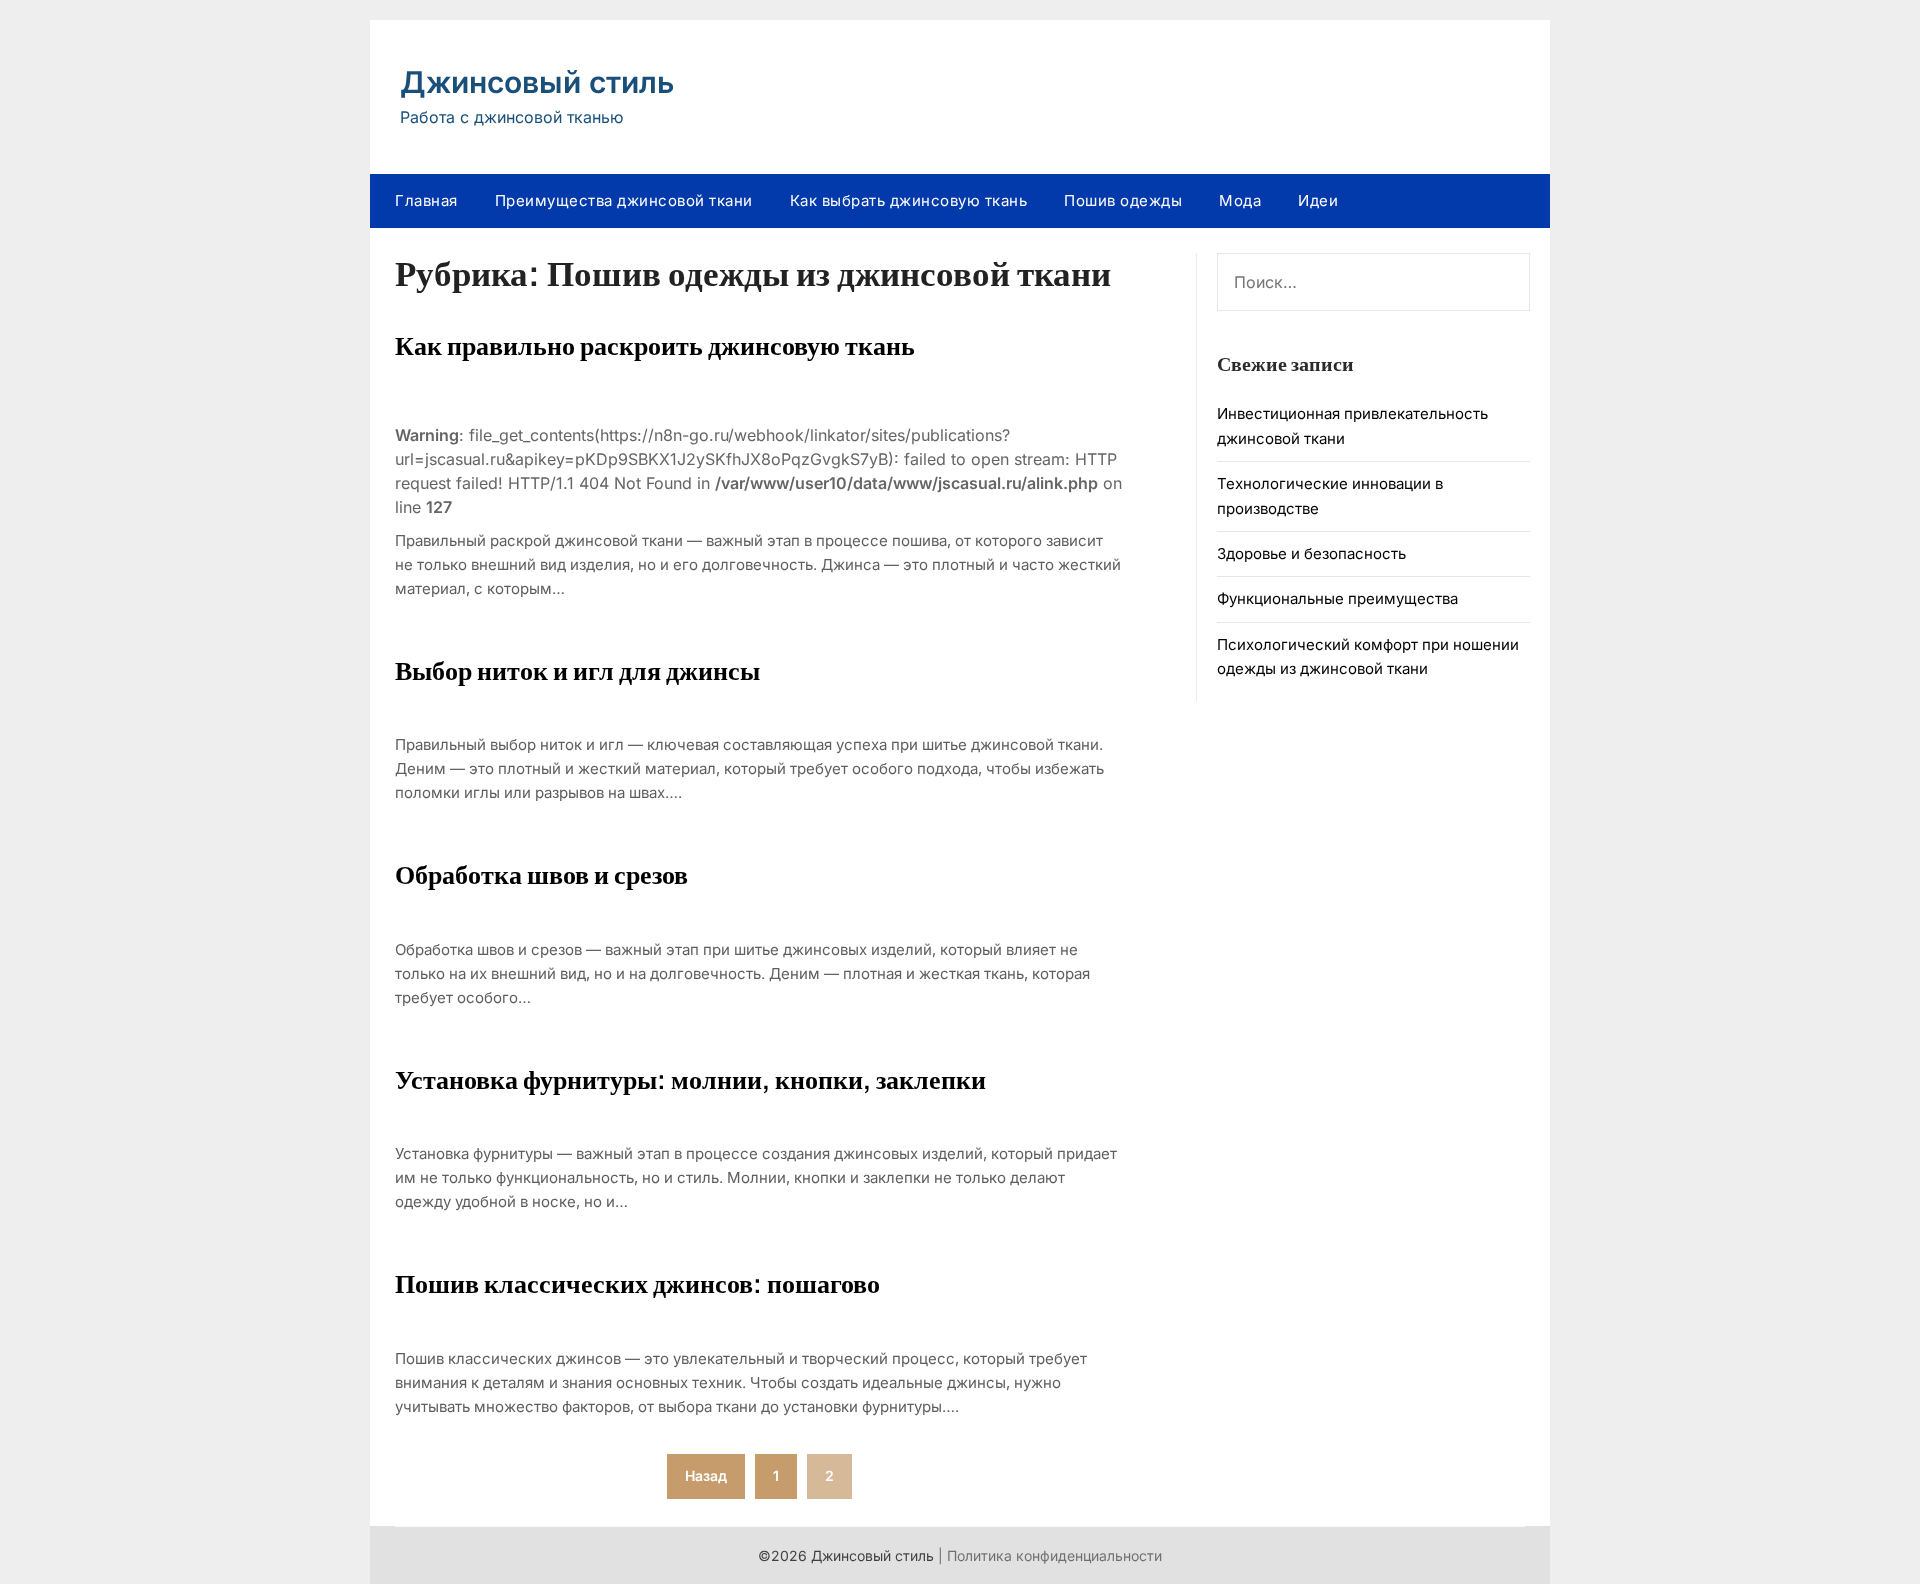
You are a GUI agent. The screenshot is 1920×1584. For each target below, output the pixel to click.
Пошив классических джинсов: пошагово (637, 1284)
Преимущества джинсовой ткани (624, 200)
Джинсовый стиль (537, 82)
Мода (1240, 200)
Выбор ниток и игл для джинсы (577, 671)
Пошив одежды (1123, 200)
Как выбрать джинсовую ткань (909, 200)
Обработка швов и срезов (541, 875)
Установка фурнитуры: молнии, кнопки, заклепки (690, 1080)
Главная (426, 200)
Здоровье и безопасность (1311, 553)
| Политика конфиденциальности (1050, 1555)
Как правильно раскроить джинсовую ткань (655, 346)
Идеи (1318, 200)
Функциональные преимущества (1337, 598)
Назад (706, 1475)
